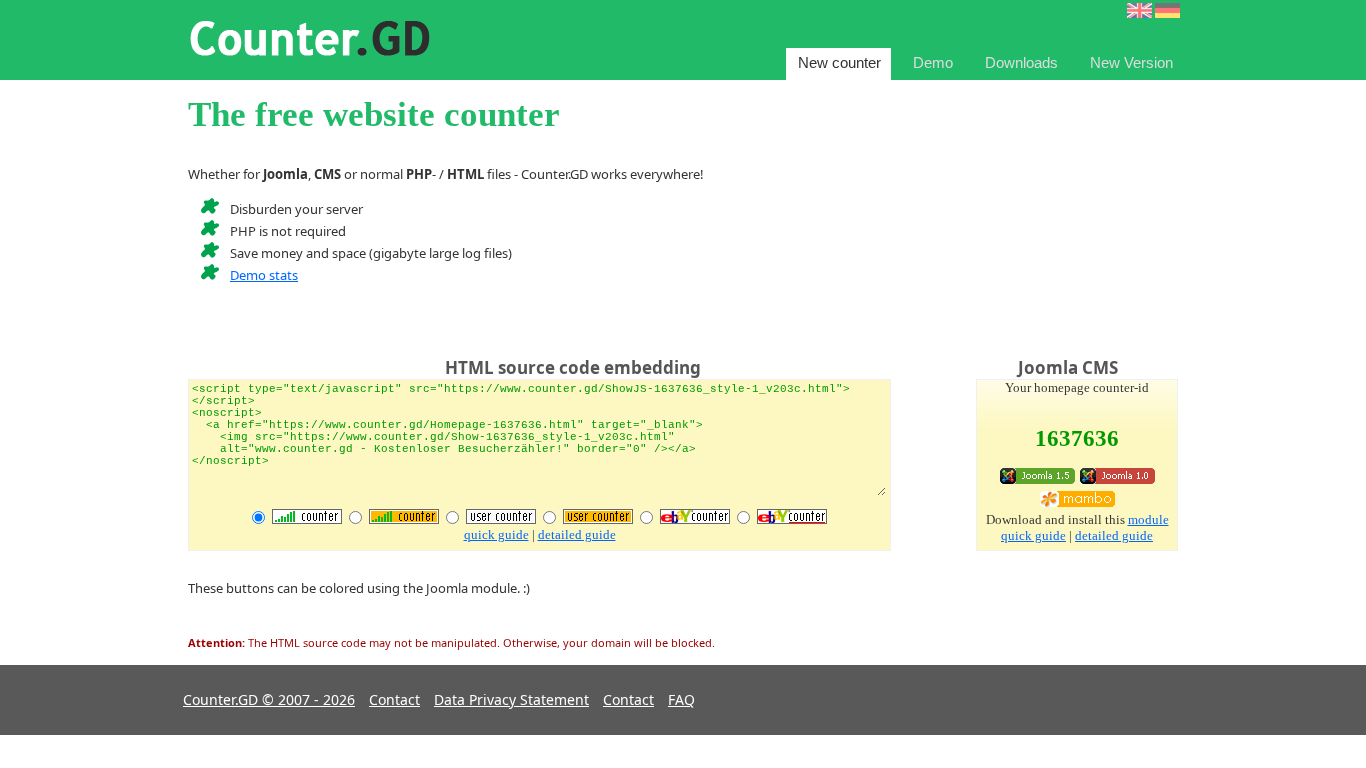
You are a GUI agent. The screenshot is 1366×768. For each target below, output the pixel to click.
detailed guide (577, 534)
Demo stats (264, 275)
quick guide (496, 534)
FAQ (681, 699)
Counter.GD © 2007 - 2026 (269, 699)
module (1148, 519)
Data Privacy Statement (511, 699)
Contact (394, 699)
